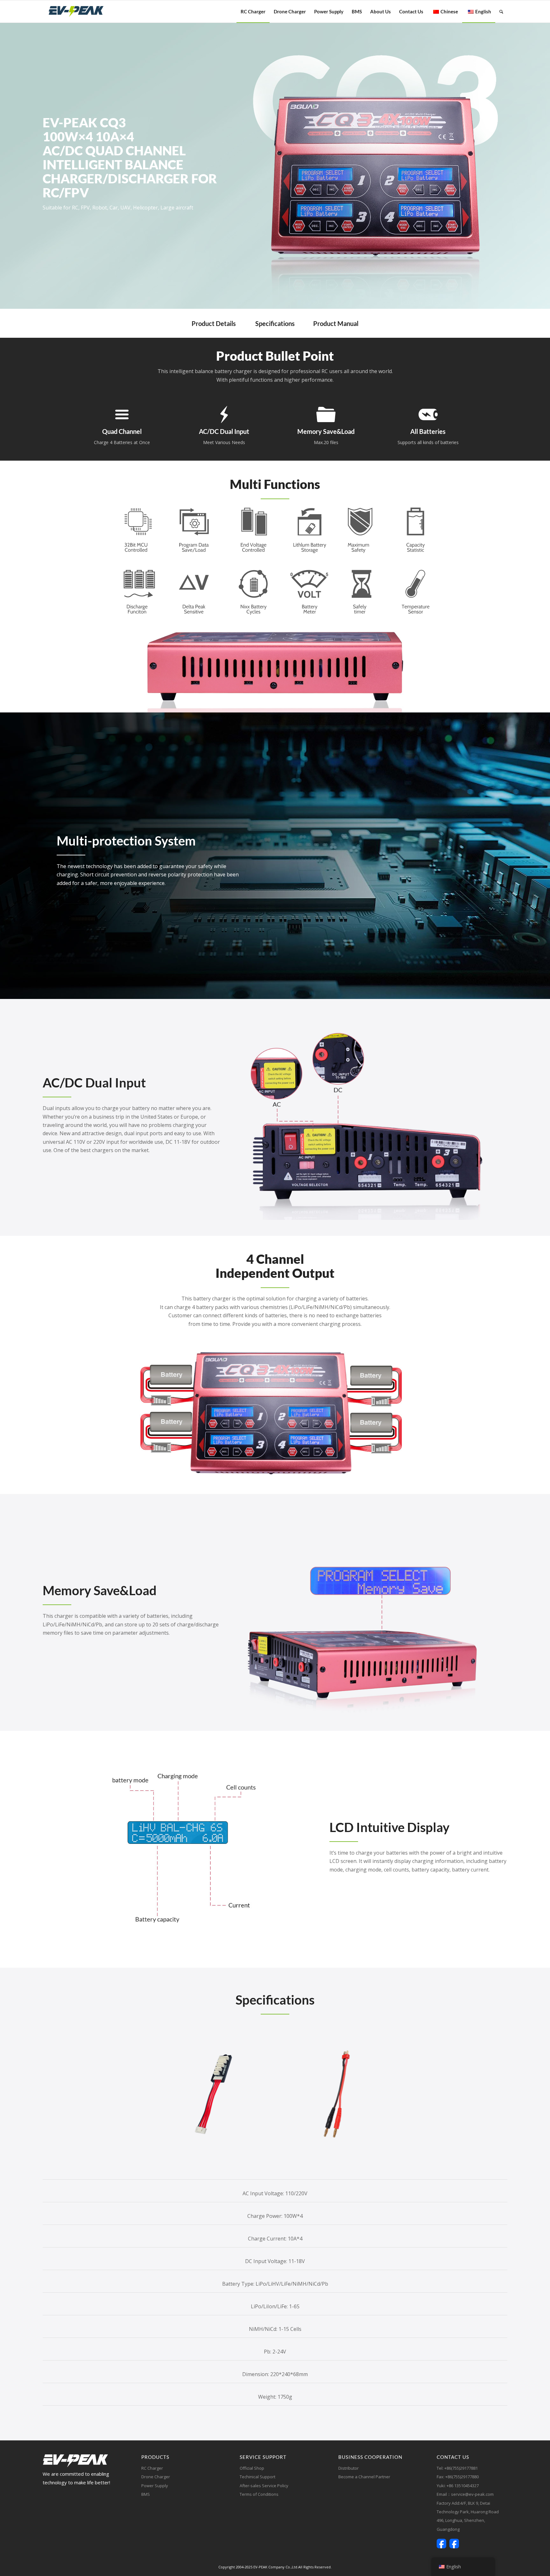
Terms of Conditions (259, 2494)
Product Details (214, 323)
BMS (146, 2494)
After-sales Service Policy (264, 2486)
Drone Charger (156, 2477)
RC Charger (152, 2468)
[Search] (501, 11)
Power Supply (155, 2486)
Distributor (349, 2468)
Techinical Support (257, 2477)
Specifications (275, 323)
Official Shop (252, 2468)
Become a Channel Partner (364, 2477)
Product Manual (336, 323)
